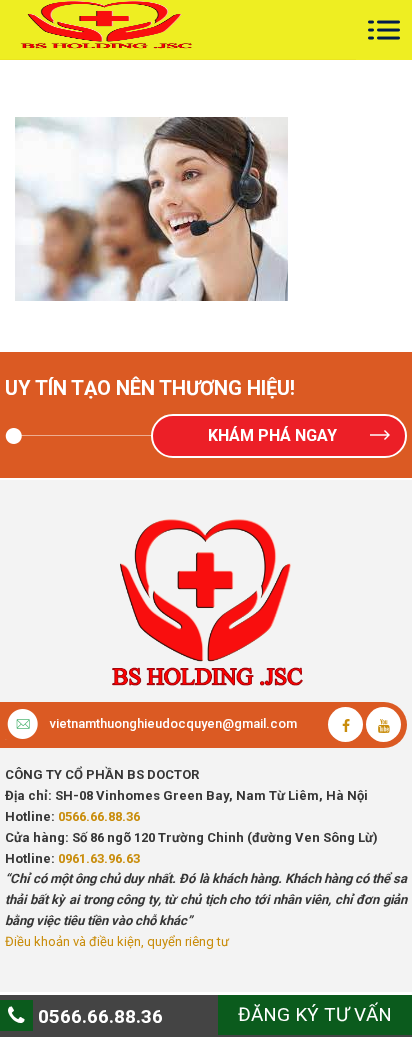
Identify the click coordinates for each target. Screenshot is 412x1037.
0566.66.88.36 (99, 816)
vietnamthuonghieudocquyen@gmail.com (173, 723)
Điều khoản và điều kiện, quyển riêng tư (117, 941)
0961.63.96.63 (99, 858)
